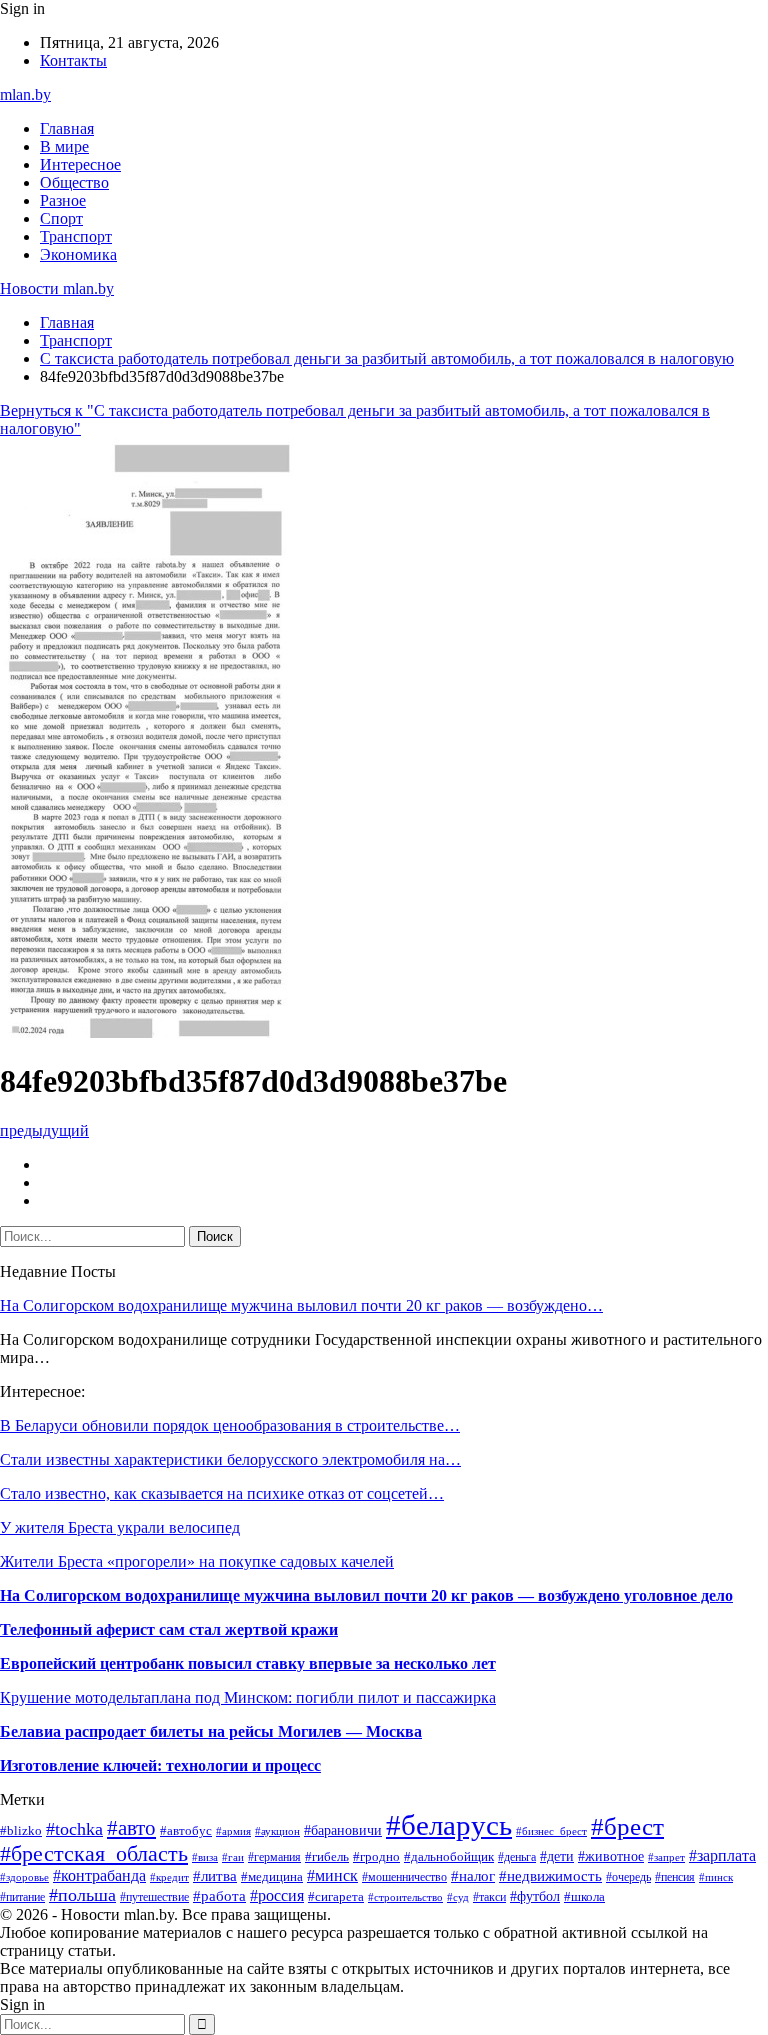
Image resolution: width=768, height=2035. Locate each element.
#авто (131, 1828)
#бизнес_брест (551, 1831)
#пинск (716, 1877)
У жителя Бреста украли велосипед (120, 1527)
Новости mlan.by (57, 288)
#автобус (186, 1830)
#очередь (628, 1877)
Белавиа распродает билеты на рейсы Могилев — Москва (211, 1731)
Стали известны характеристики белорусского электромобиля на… (230, 1459)
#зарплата (722, 1855)
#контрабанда (99, 1875)
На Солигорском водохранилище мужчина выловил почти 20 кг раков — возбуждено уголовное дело (366, 1595)
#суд (458, 1897)
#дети (557, 1856)
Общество (74, 182)
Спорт (61, 218)
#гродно (376, 1857)
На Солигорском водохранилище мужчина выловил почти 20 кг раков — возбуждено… (301, 1305)
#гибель (327, 1857)
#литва (215, 1876)
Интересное (80, 164)
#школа (584, 1896)
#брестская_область (94, 1854)
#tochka (74, 1829)
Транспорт (76, 236)
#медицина (272, 1877)
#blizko (21, 1831)
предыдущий (44, 1130)
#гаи (233, 1857)
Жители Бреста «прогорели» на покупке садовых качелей (197, 1561)
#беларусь (449, 1825)
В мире (64, 146)
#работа (219, 1896)
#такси (489, 1897)
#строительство (405, 1897)
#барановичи (343, 1830)
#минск (332, 1875)
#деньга (517, 1857)
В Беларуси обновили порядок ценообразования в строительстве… (230, 1425)
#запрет (666, 1857)
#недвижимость (550, 1875)
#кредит (169, 1877)
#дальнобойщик (449, 1857)
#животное (611, 1856)
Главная (67, 128)
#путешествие (154, 1897)
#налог (473, 1876)
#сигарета (336, 1896)
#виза (205, 1857)
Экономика (78, 254)
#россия (277, 1895)
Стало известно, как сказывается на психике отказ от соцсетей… (222, 1493)
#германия (274, 1857)
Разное (63, 200)
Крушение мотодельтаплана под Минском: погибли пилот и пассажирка (248, 1697)
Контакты (73, 60)
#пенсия (675, 1877)
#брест (627, 1826)
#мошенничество (404, 1877)
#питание (22, 1897)
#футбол (535, 1896)
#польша (82, 1895)
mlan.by (25, 94)
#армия (233, 1831)
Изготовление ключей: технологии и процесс (160, 1765)
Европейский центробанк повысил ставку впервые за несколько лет (248, 1663)
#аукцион (277, 1831)
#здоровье (24, 1877)
